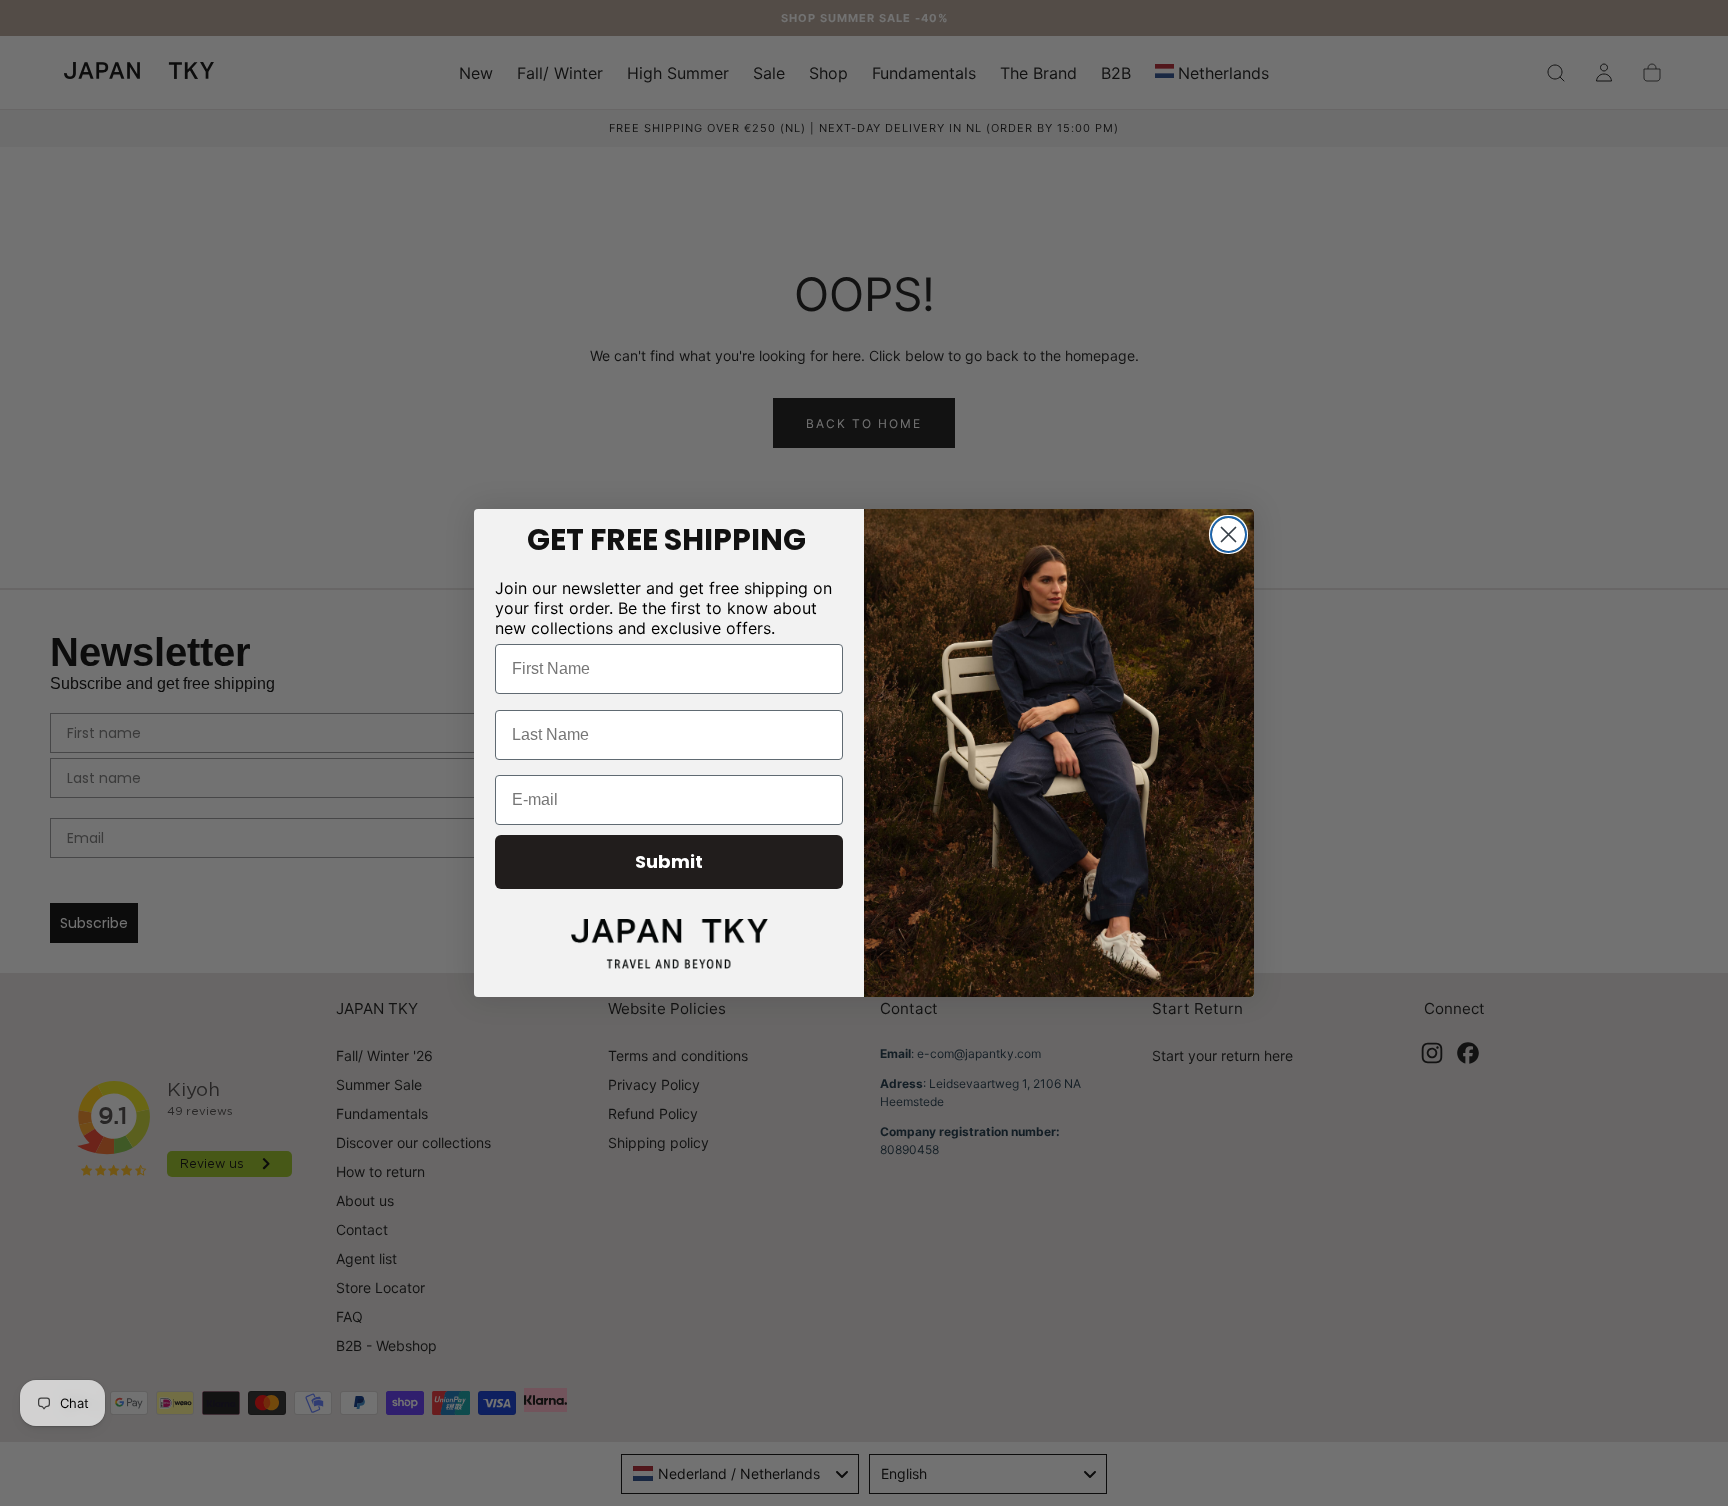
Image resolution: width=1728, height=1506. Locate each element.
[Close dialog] (1228, 534)
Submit (669, 861)
